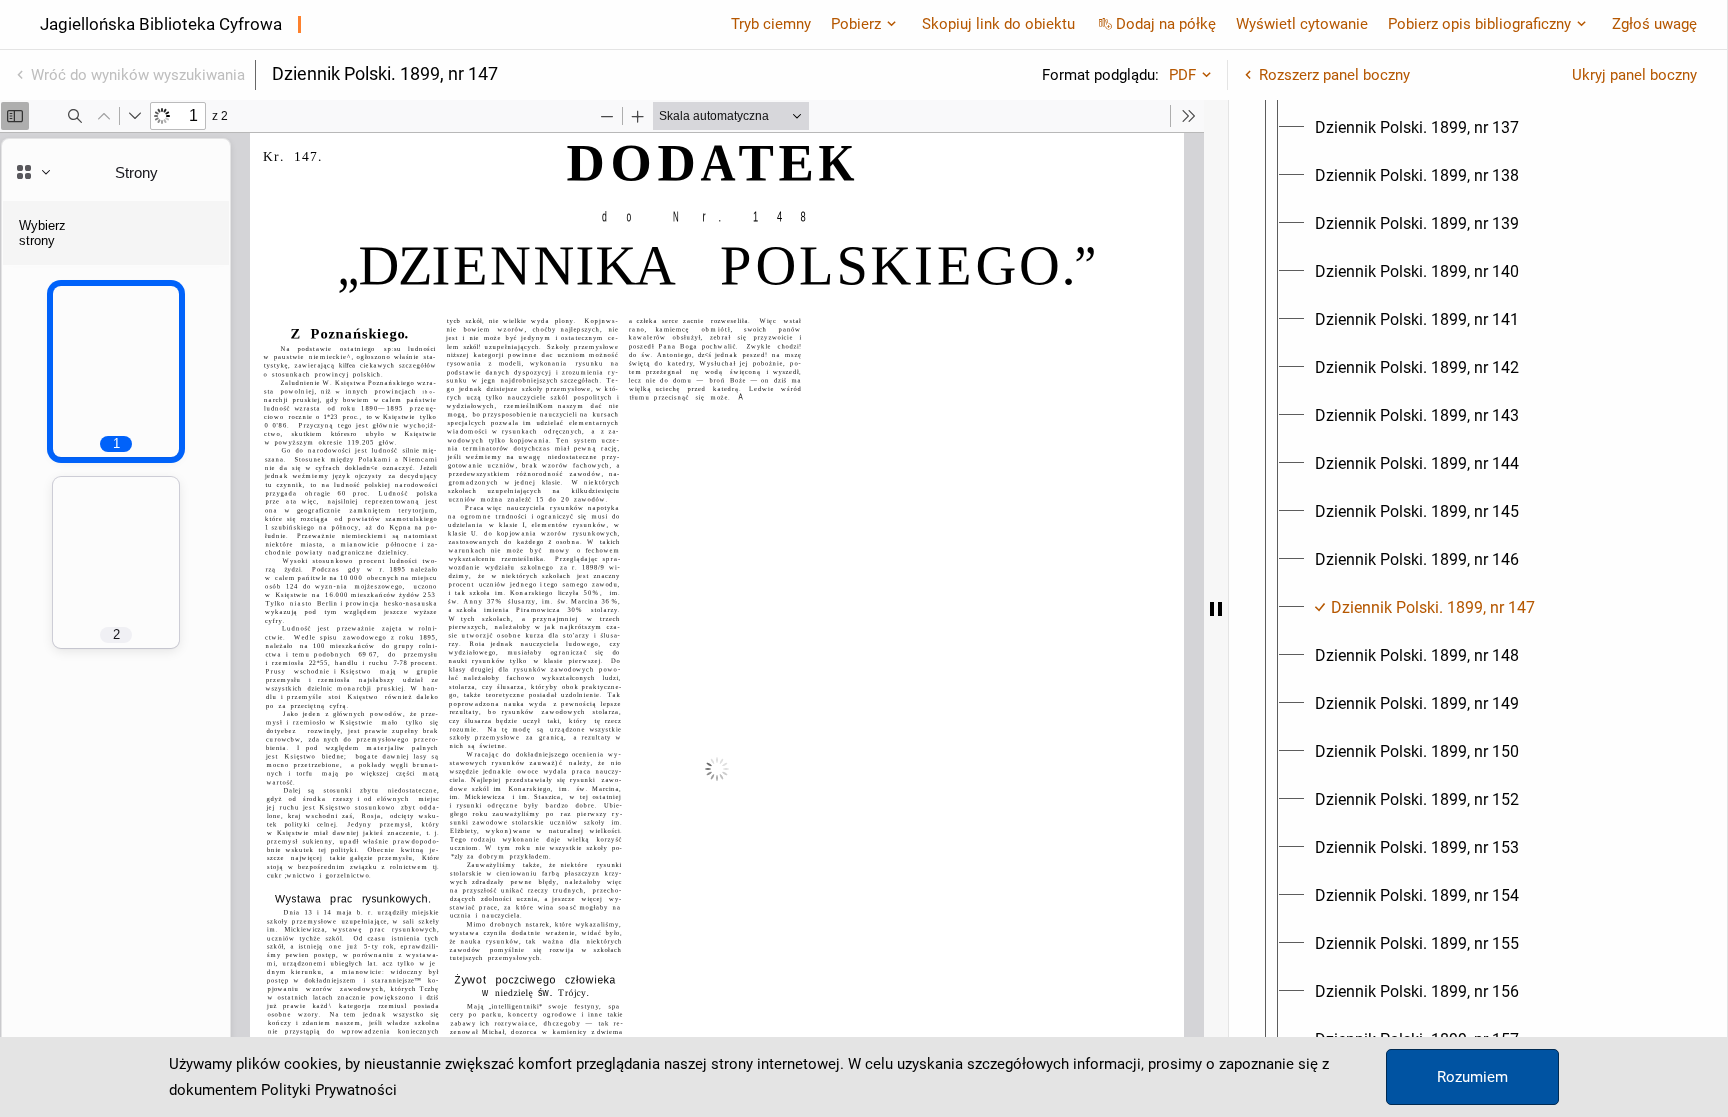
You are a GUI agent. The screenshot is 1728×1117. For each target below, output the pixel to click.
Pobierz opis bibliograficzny (1479, 24)
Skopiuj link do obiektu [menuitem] (998, 24)
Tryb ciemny (771, 24)
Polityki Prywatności (329, 1090)
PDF (1182, 75)
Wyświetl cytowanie (1302, 24)
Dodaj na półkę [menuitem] (1166, 24)
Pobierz (856, 24)
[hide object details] (1216, 608)
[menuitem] (1417, 128)
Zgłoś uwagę (1654, 24)
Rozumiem (1472, 1077)
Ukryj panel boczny (1634, 75)
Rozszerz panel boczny (1334, 75)
